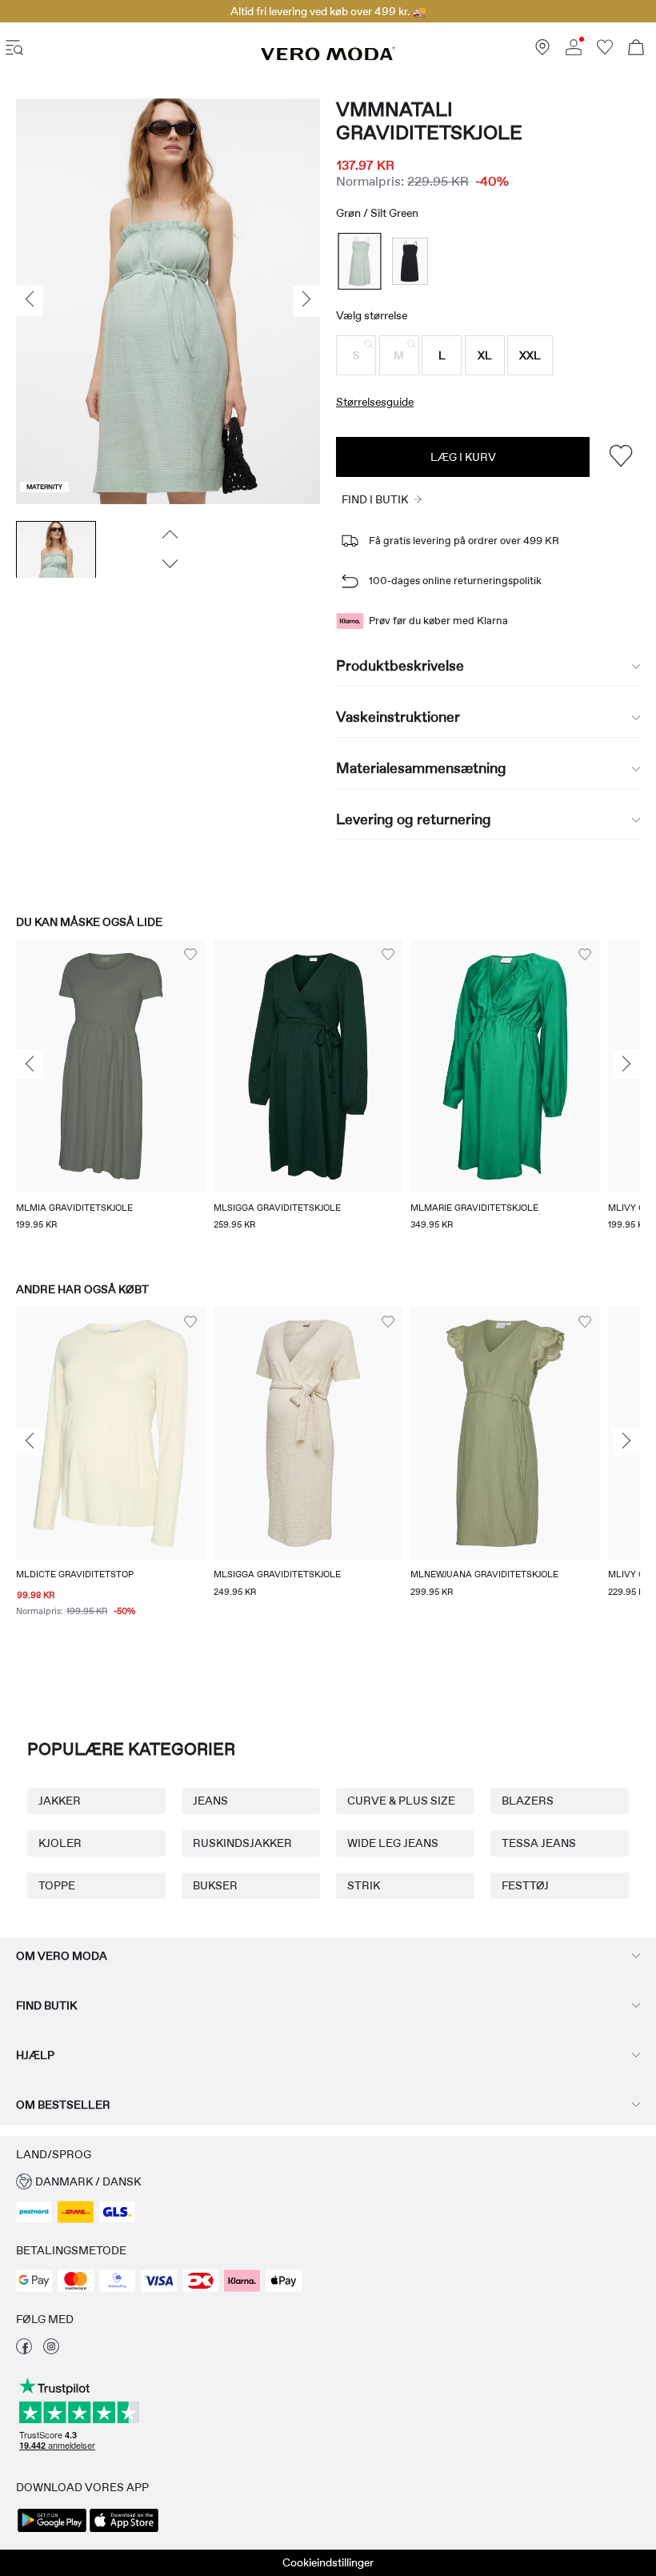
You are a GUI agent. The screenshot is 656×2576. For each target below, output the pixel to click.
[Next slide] (626, 1064)
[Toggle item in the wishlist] (620, 457)
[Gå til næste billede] (168, 563)
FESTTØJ (525, 1885)
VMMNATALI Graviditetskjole (429, 121)
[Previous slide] (30, 1064)
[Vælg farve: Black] (410, 261)
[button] (356, 355)
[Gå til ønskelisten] (605, 51)
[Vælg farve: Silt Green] (360, 261)
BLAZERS (528, 1801)
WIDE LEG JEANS (393, 1843)
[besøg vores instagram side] (51, 2350)
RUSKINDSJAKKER (242, 1843)
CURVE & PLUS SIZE (401, 1801)
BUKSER (215, 1885)
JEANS (210, 1801)
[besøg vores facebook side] (24, 2350)
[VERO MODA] (328, 57)
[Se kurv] (636, 49)
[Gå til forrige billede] (168, 534)
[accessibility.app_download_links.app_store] (124, 2530)
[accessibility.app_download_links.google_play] (52, 2530)
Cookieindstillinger (328, 2562)
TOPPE (57, 1885)
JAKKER (60, 1801)
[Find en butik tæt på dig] (542, 51)
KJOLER (60, 1843)
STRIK (364, 1885)
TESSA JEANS (539, 1843)
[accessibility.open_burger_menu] (14, 49)
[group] (111, 1096)
